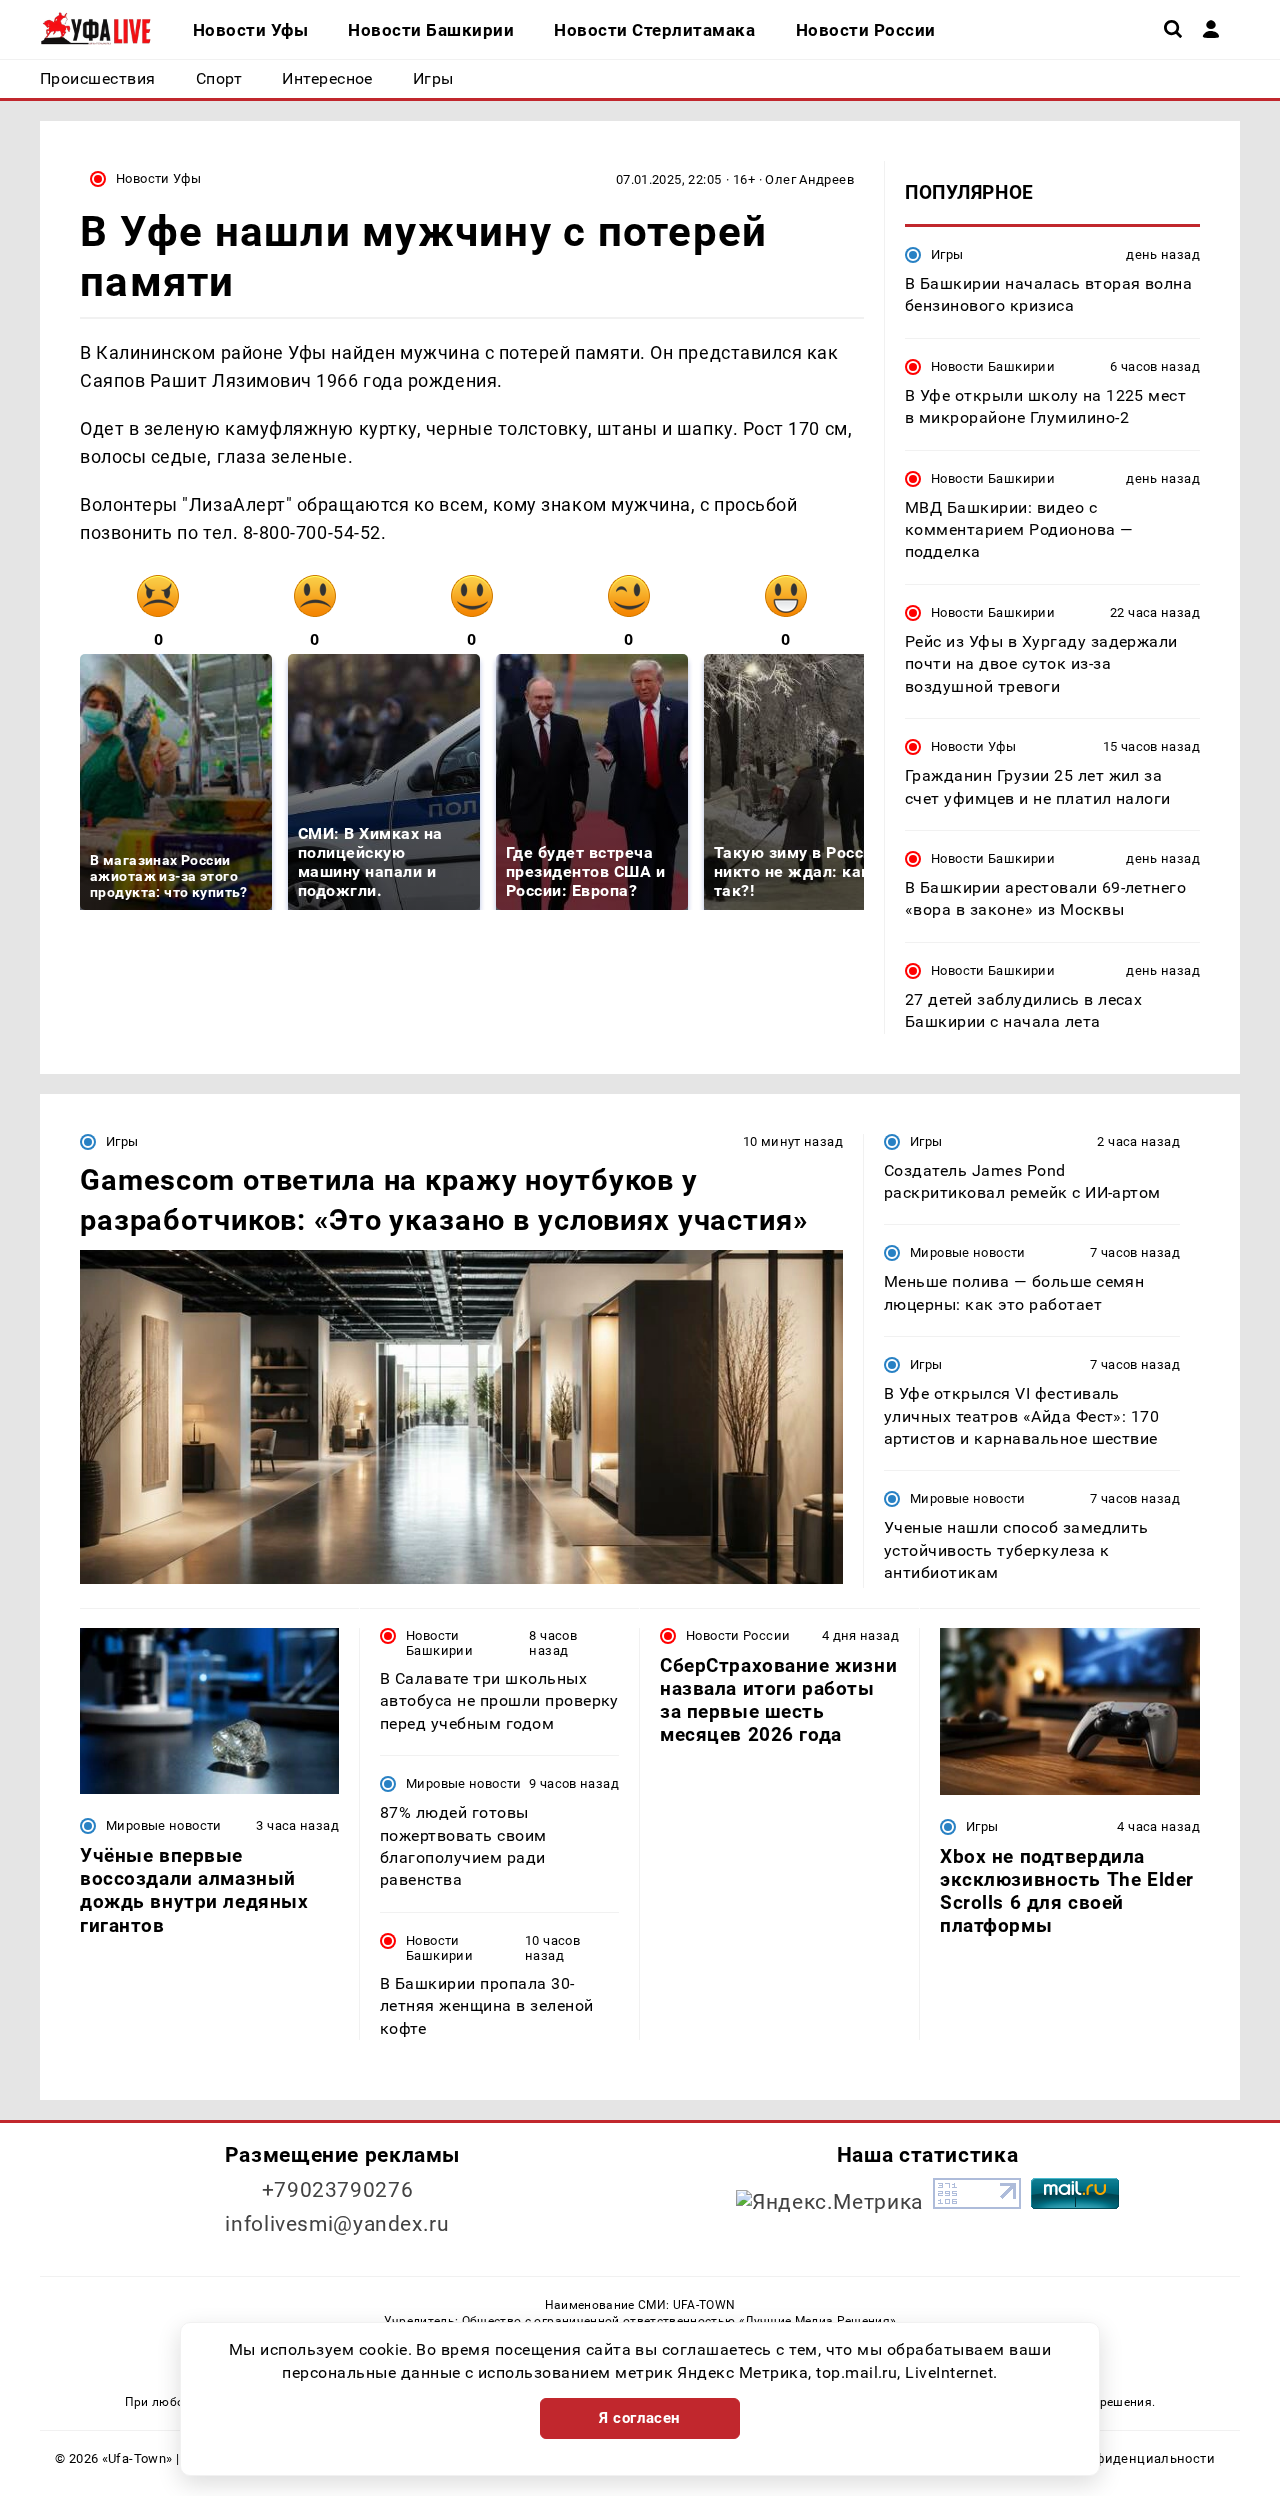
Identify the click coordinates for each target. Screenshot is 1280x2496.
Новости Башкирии (993, 366)
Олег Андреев (809, 179)
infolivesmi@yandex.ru (337, 2224)
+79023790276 (338, 2190)
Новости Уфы (158, 178)
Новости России (738, 1635)
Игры (947, 254)
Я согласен (640, 2418)
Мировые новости (968, 1252)
